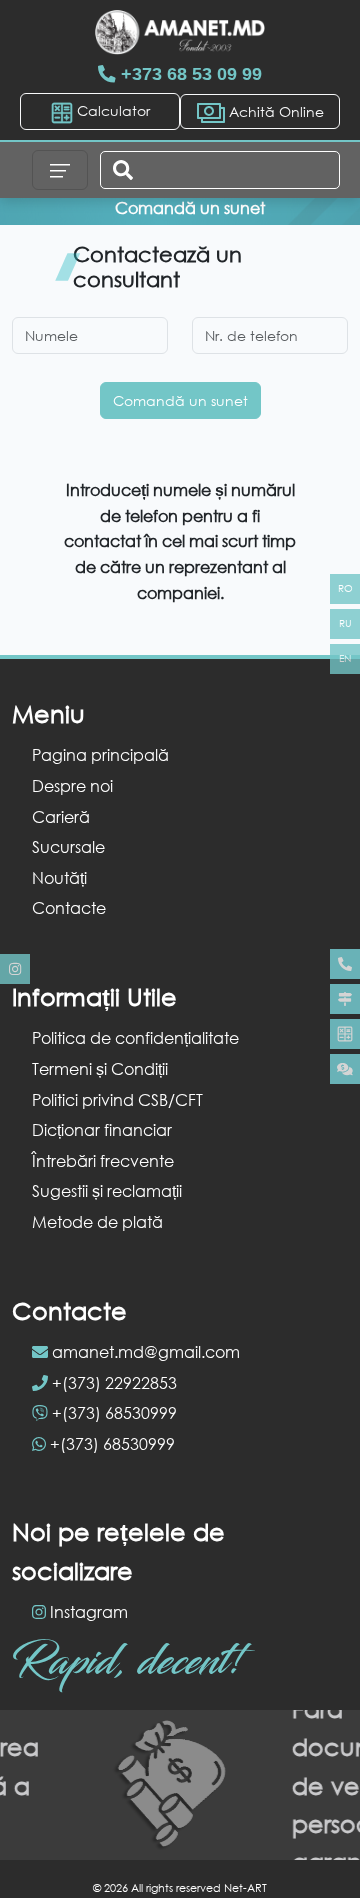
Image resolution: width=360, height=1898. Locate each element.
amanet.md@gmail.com (146, 1351)
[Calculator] (345, 1034)
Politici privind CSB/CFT (117, 1099)
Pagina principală (100, 754)
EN (345, 659)
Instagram (89, 1611)
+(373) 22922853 (114, 1382)
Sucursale (68, 846)
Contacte (69, 907)
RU (345, 624)
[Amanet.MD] (180, 32)
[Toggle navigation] (60, 170)
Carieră (61, 816)
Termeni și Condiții (100, 1068)
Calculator (111, 110)
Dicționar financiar (102, 1129)
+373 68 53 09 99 (189, 74)
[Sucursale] (345, 999)
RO (345, 589)
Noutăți (59, 877)
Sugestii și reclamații (107, 1190)
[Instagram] (15, 969)
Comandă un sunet (180, 400)
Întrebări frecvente (103, 1160)
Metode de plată (97, 1221)
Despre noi (72, 785)
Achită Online (274, 111)
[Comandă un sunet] (345, 964)
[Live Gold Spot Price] (345, 1069)
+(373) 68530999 (114, 1412)
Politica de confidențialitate (135, 1037)
